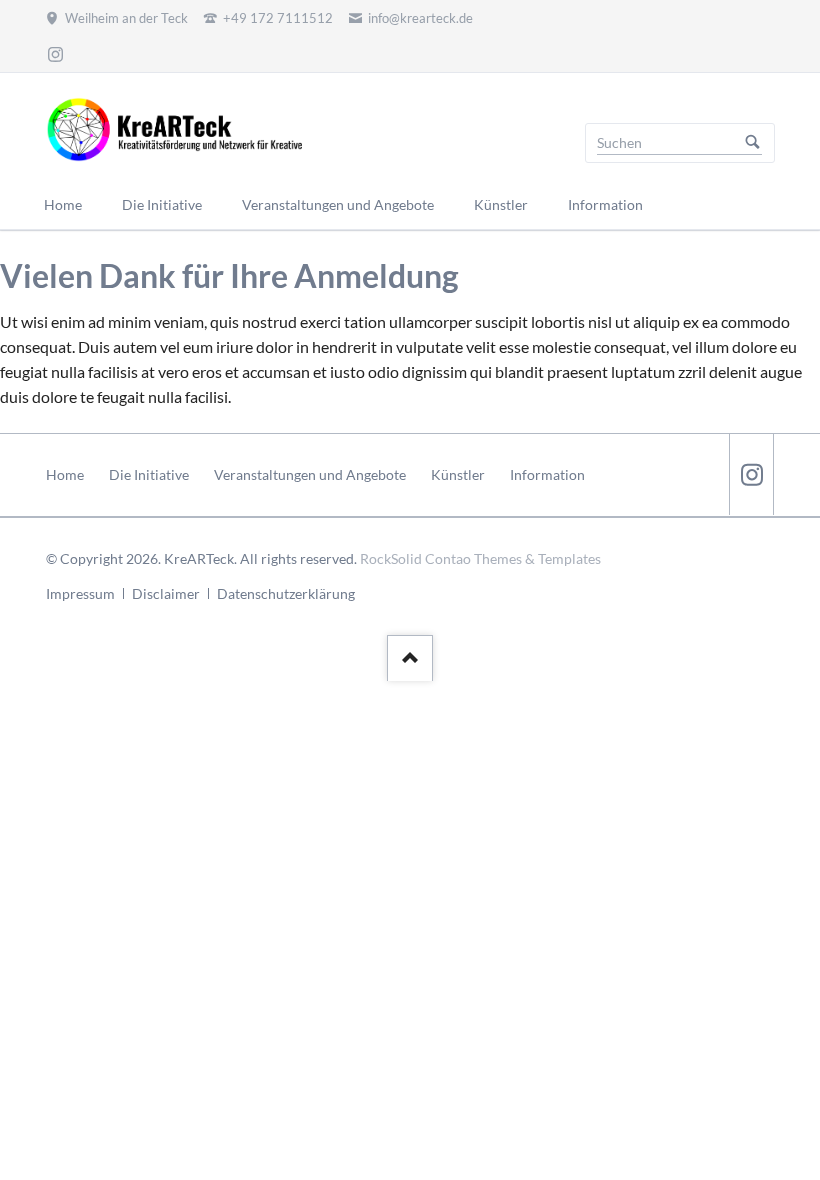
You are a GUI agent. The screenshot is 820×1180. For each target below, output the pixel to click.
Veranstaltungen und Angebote (310, 474)
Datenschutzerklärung (286, 593)
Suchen (753, 143)
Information (547, 474)
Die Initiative (149, 474)
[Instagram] (55, 54)
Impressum (80, 593)
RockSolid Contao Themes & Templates (480, 558)
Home (65, 474)
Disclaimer (166, 593)
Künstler (458, 474)
